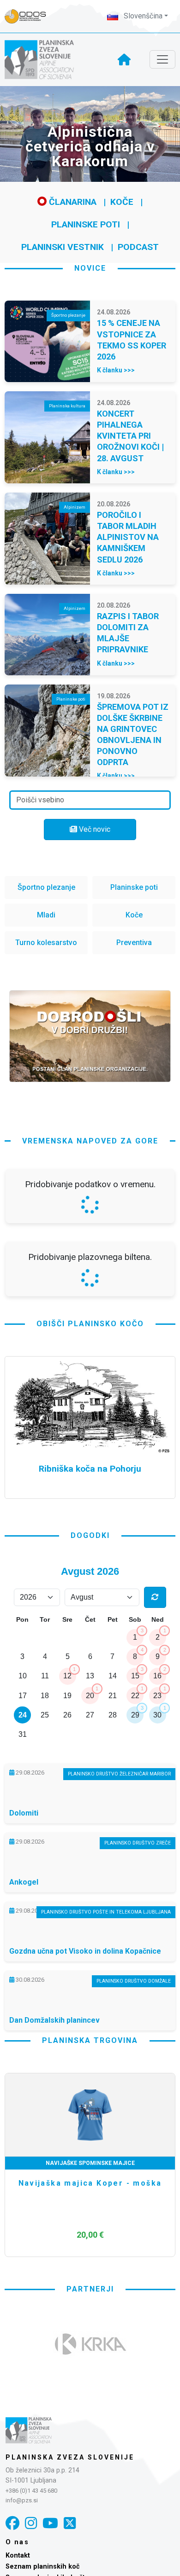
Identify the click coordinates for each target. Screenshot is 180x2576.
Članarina (72, 202)
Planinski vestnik (63, 247)
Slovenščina (142, 16)
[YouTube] (50, 2523)
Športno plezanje (46, 887)
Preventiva (134, 943)
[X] (70, 2523)
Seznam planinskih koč (43, 2567)
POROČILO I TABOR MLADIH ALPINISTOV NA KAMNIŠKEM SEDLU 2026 (128, 537)
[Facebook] (12, 2523)
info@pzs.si (22, 2500)
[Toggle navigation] (162, 59)
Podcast (138, 247)
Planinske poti (86, 224)
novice (90, 268)
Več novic (94, 829)
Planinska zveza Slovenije (70, 2457)
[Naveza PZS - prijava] (30, 16)
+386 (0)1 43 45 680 (31, 2491)
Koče (122, 202)
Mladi (46, 915)
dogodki (90, 1535)
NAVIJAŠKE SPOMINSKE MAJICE (90, 2163)
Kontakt (18, 2556)
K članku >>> (116, 370)
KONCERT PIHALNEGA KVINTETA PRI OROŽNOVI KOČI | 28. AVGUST (130, 436)
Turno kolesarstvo (46, 943)
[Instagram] (31, 2523)
